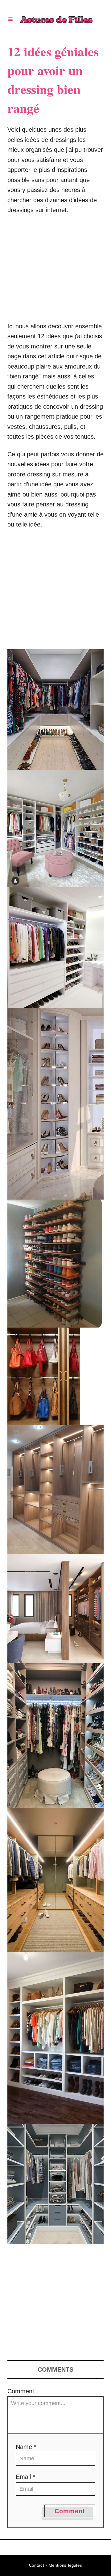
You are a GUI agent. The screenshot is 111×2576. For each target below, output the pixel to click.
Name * (26, 2447)
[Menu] (10, 19)
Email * (25, 2477)
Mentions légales (66, 2565)
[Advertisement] (55, 271)
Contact (37, 2565)
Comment (21, 2391)
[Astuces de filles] (56, 19)
